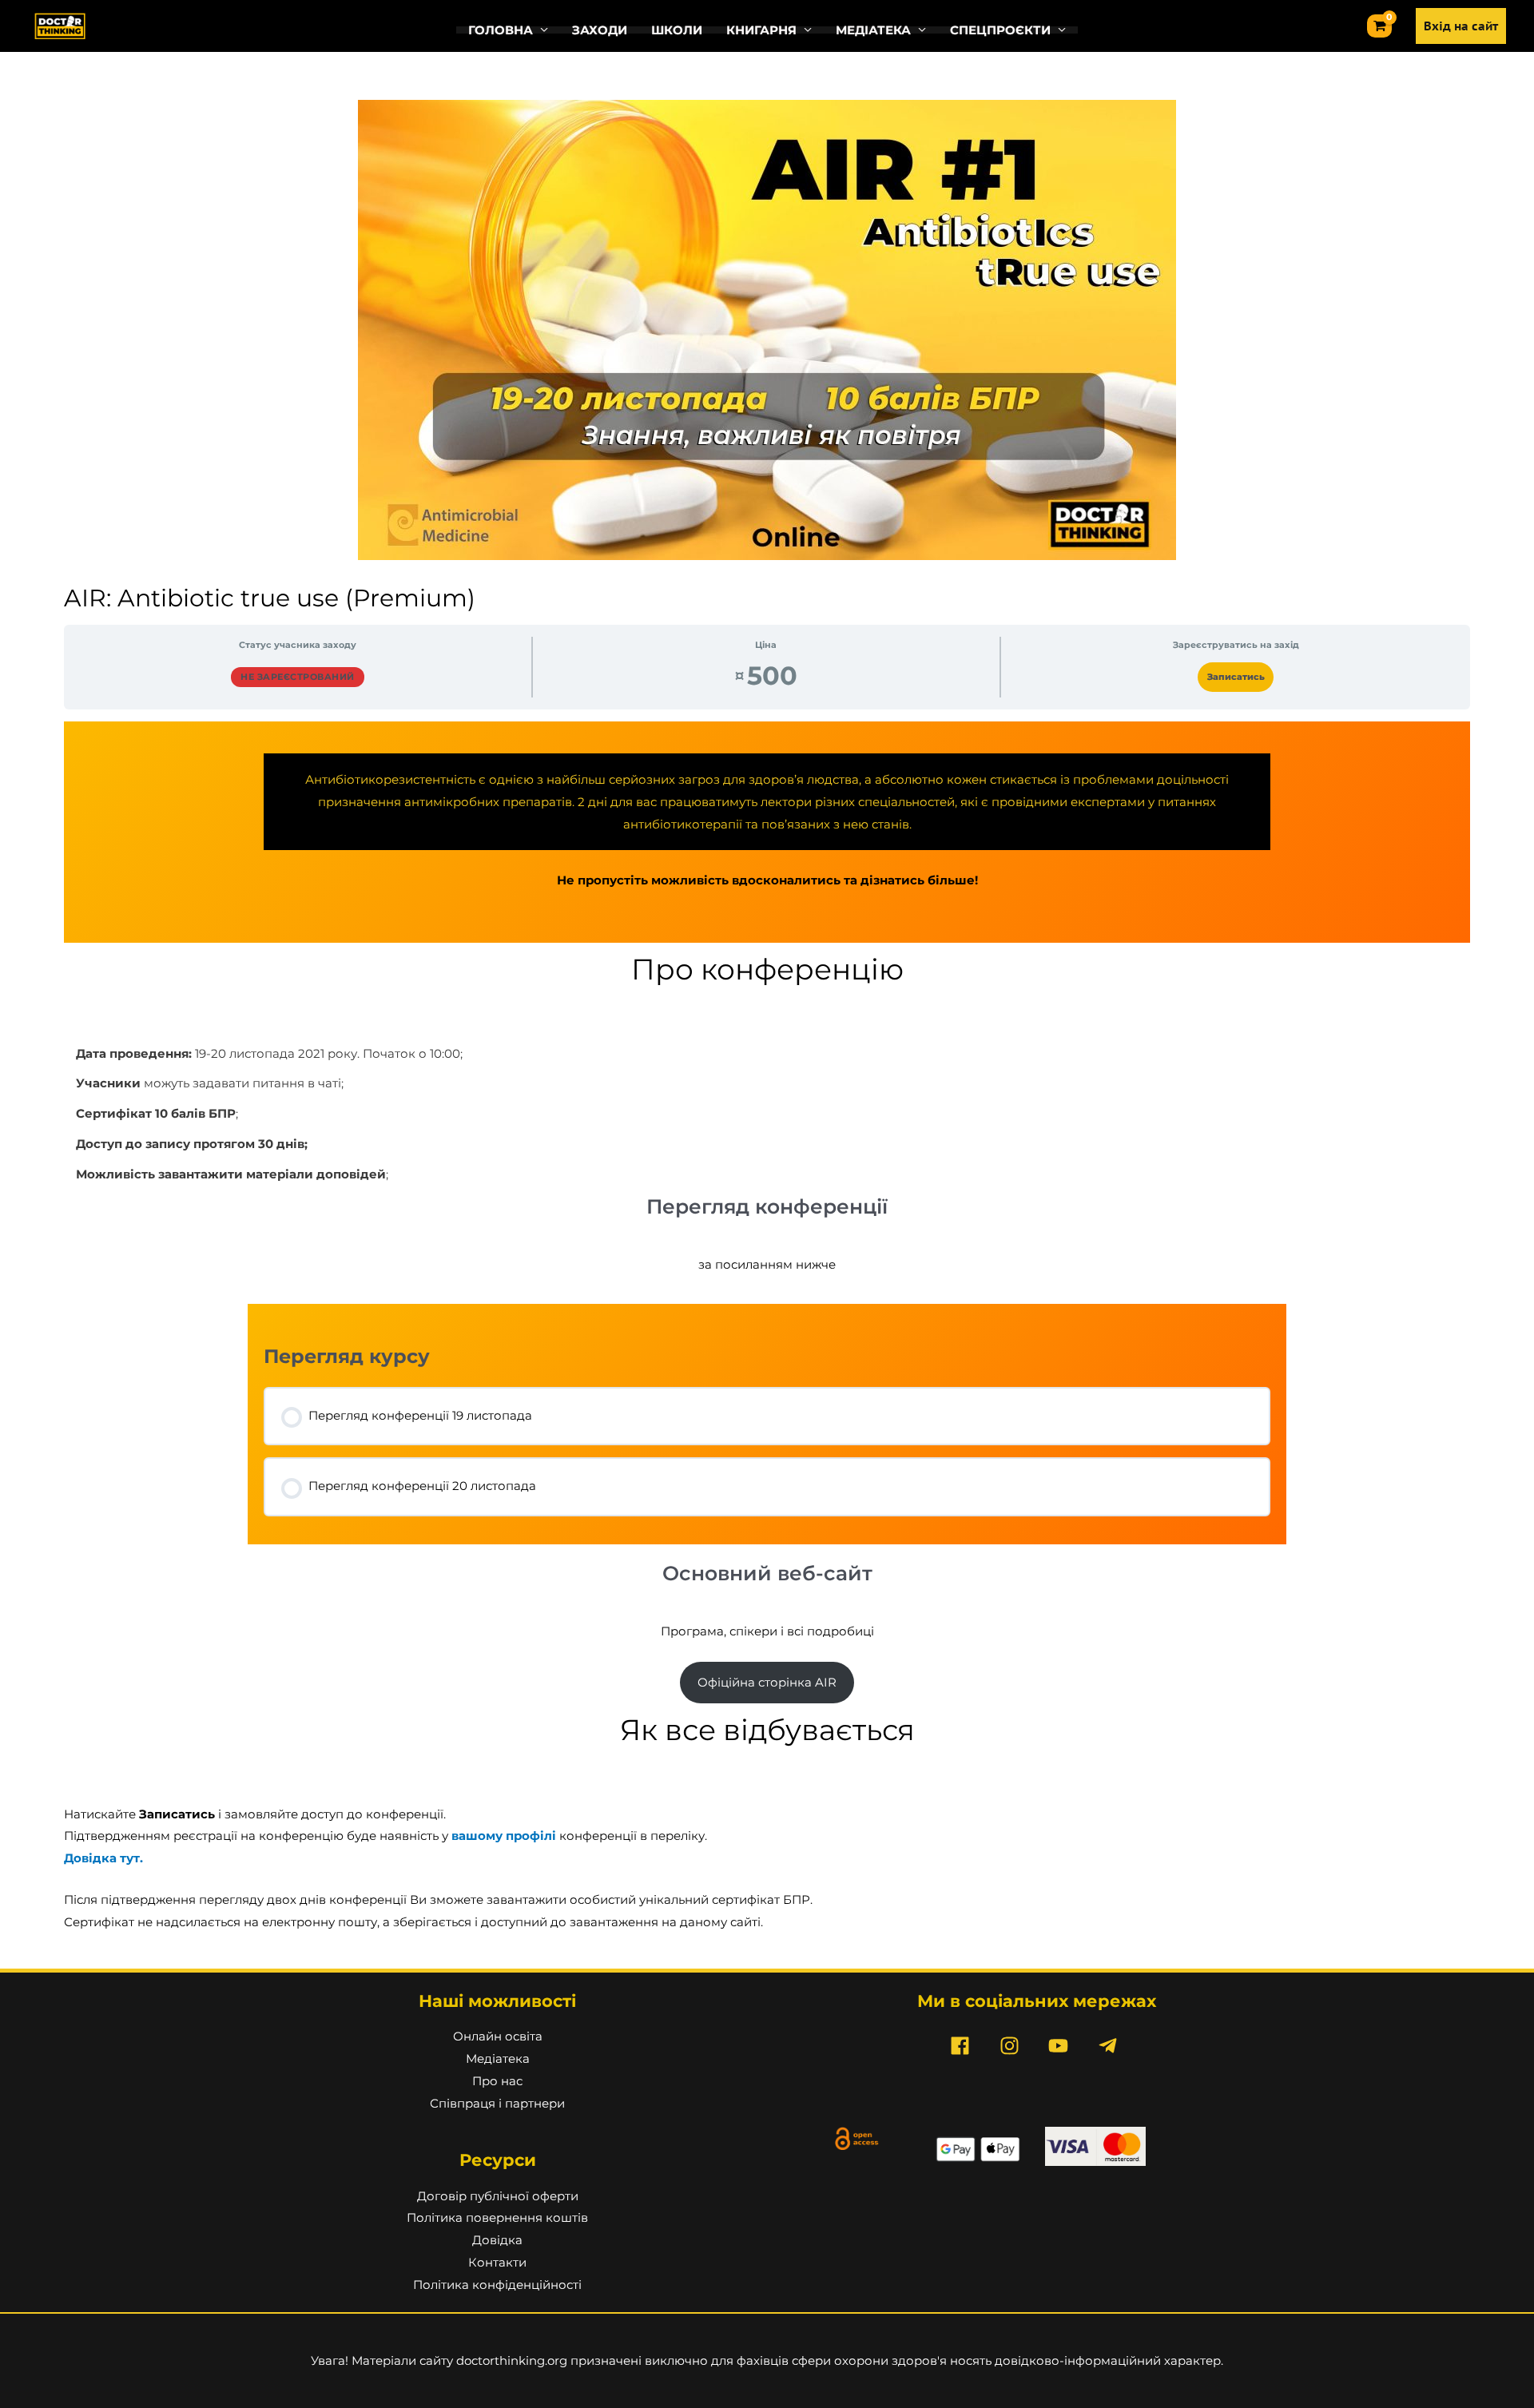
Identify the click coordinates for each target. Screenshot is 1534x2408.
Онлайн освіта (498, 2036)
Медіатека (498, 2058)
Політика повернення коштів (497, 2217)
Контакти (497, 2262)
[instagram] (1012, 2045)
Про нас (497, 2081)
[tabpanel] (767, 1327)
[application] (540, 30)
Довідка (497, 2240)
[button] (508, 30)
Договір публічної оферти (498, 2196)
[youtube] (1062, 2045)
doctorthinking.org (512, 2360)
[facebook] (964, 2045)
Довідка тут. (103, 1858)
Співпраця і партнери (497, 2103)
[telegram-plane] (1111, 2045)
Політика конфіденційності (497, 2285)
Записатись (1236, 677)
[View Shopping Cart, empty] (1379, 26)
